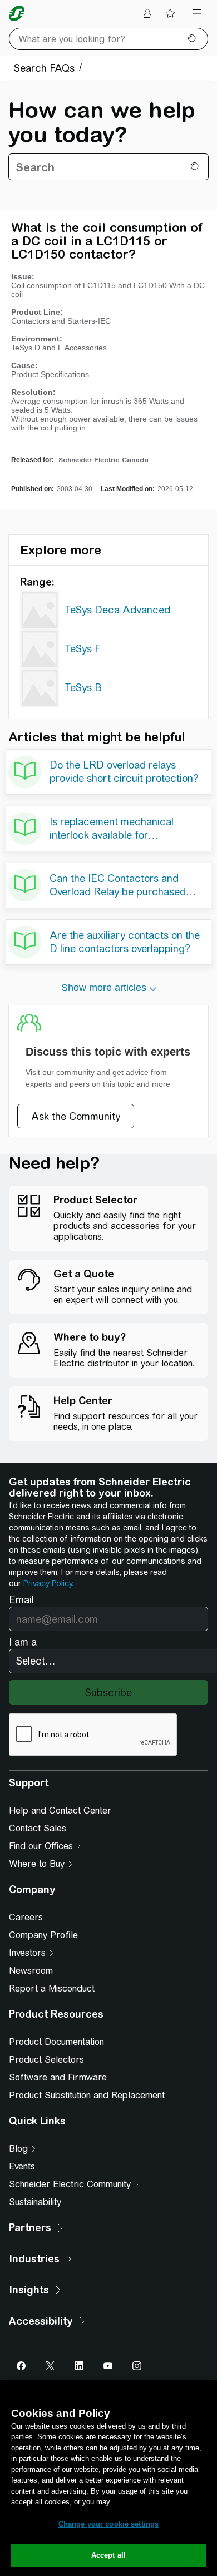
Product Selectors (46, 2060)
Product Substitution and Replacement (87, 2095)
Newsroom (31, 1971)
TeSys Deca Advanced (117, 610)
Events (22, 2166)
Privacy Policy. (48, 1583)
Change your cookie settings (109, 2524)
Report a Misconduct (52, 1988)
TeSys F (83, 649)
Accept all (108, 2555)
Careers (26, 1917)
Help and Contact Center (60, 1810)
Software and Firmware (58, 2077)
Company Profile (43, 1935)
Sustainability (35, 2202)
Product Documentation (56, 2042)
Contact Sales (38, 1828)
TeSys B (83, 688)
